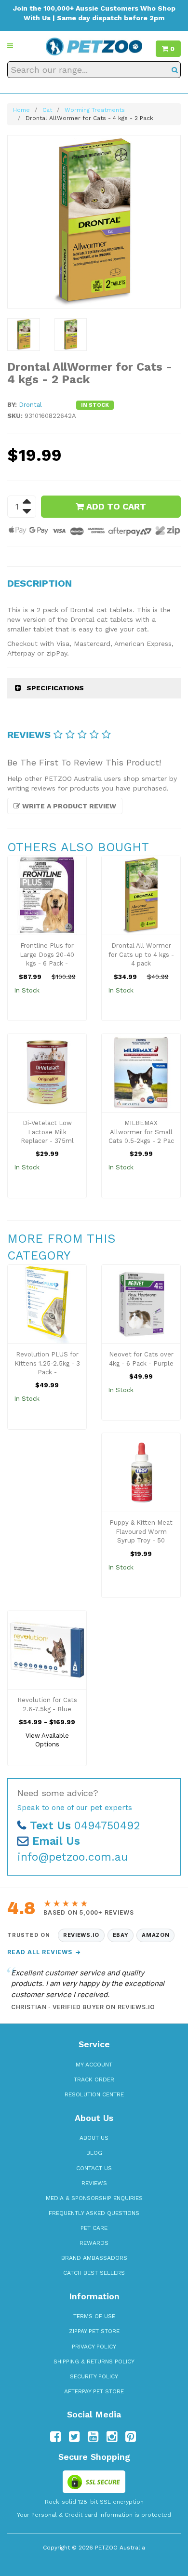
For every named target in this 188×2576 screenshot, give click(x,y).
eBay (121, 1935)
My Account (94, 2065)
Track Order (94, 2080)
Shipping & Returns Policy (94, 2361)
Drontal (30, 405)
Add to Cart (115, 506)
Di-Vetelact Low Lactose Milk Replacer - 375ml (47, 1132)
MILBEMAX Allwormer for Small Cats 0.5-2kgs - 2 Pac (141, 1132)
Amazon (155, 1935)
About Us (94, 2138)
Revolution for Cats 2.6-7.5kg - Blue (47, 1704)
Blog (94, 2153)
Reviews (94, 2183)
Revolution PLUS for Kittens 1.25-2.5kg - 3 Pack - (47, 1363)
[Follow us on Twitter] (74, 2437)
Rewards (94, 2243)
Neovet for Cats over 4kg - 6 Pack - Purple (141, 1359)
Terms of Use (94, 2316)
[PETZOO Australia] (94, 46)
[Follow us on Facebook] (55, 2437)
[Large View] (24, 335)
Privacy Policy (94, 2347)
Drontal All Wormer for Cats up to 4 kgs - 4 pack (141, 954)
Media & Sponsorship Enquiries (94, 2198)
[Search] (175, 70)
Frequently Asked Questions (94, 2213)
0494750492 (85, 1826)
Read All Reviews (44, 1952)
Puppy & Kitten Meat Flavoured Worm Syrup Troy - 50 (141, 1531)
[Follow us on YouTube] (93, 2437)
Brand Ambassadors (94, 2258)
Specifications (55, 688)
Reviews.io (81, 1935)
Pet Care (94, 2228)
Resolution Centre (94, 2094)
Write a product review (68, 806)
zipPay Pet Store (94, 2331)
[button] (10, 46)
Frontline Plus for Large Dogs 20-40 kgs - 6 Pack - (47, 954)
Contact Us (94, 2168)
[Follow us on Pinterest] (131, 2437)
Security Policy (94, 2376)
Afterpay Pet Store (94, 2391)
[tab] (94, 688)
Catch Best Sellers (94, 2273)
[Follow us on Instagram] (112, 2437)
